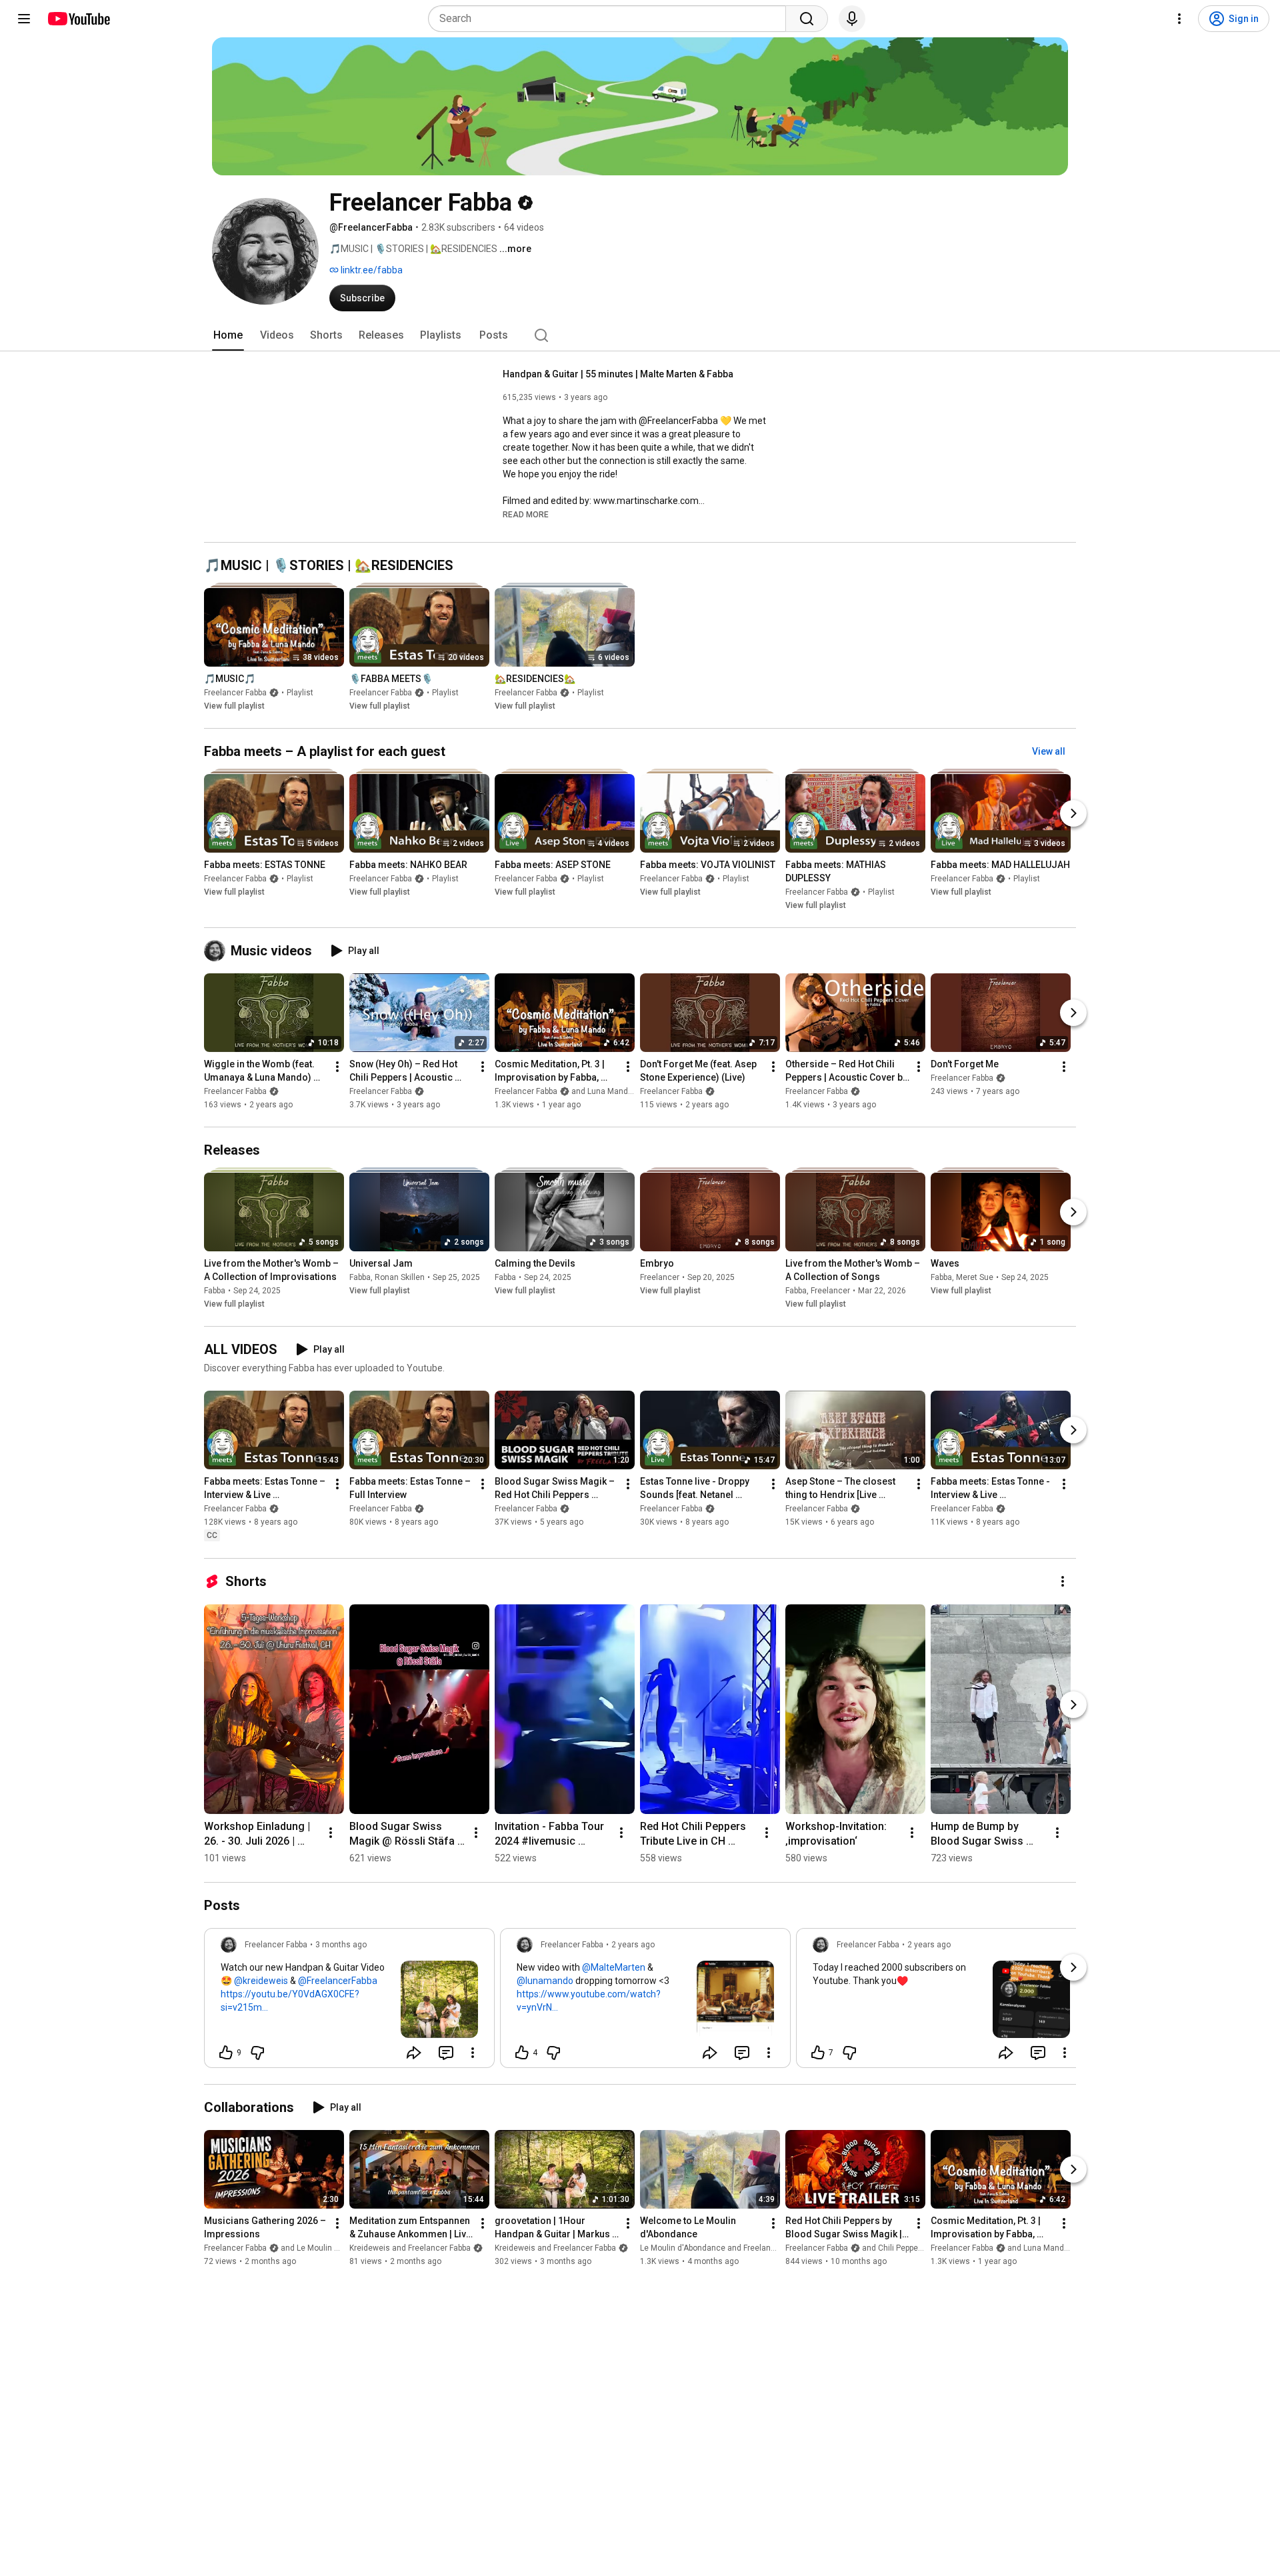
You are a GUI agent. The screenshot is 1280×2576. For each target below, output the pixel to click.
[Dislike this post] (257, 2053)
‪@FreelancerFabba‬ (338, 1981)
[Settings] (1179, 19)
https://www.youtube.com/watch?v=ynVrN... (589, 2001)
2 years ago (633, 1945)
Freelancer (660, 1277)
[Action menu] (473, 2053)
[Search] (807, 19)
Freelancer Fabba (235, 693)
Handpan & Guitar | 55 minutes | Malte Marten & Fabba (618, 374)
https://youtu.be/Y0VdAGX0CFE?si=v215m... (290, 2001)
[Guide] (24, 19)
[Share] (414, 2053)
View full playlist (234, 706)
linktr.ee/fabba (371, 270)
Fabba (215, 1291)
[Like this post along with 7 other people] (818, 2053)
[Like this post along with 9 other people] (226, 2053)
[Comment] (446, 2053)
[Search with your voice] (852, 19)
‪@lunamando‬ (545, 1981)
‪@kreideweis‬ (261, 1981)
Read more (526, 515)
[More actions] (337, 1067)
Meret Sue (975, 1277)
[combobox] (611, 19)
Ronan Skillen (400, 1277)
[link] (349, 2002)
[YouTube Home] (78, 19)
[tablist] (640, 335)
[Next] (1073, 813)
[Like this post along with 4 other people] (522, 2053)
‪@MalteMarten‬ (614, 1967)
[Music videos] (217, 951)
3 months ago (341, 1945)
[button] (526, 514)
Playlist (300, 693)
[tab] (228, 335)
